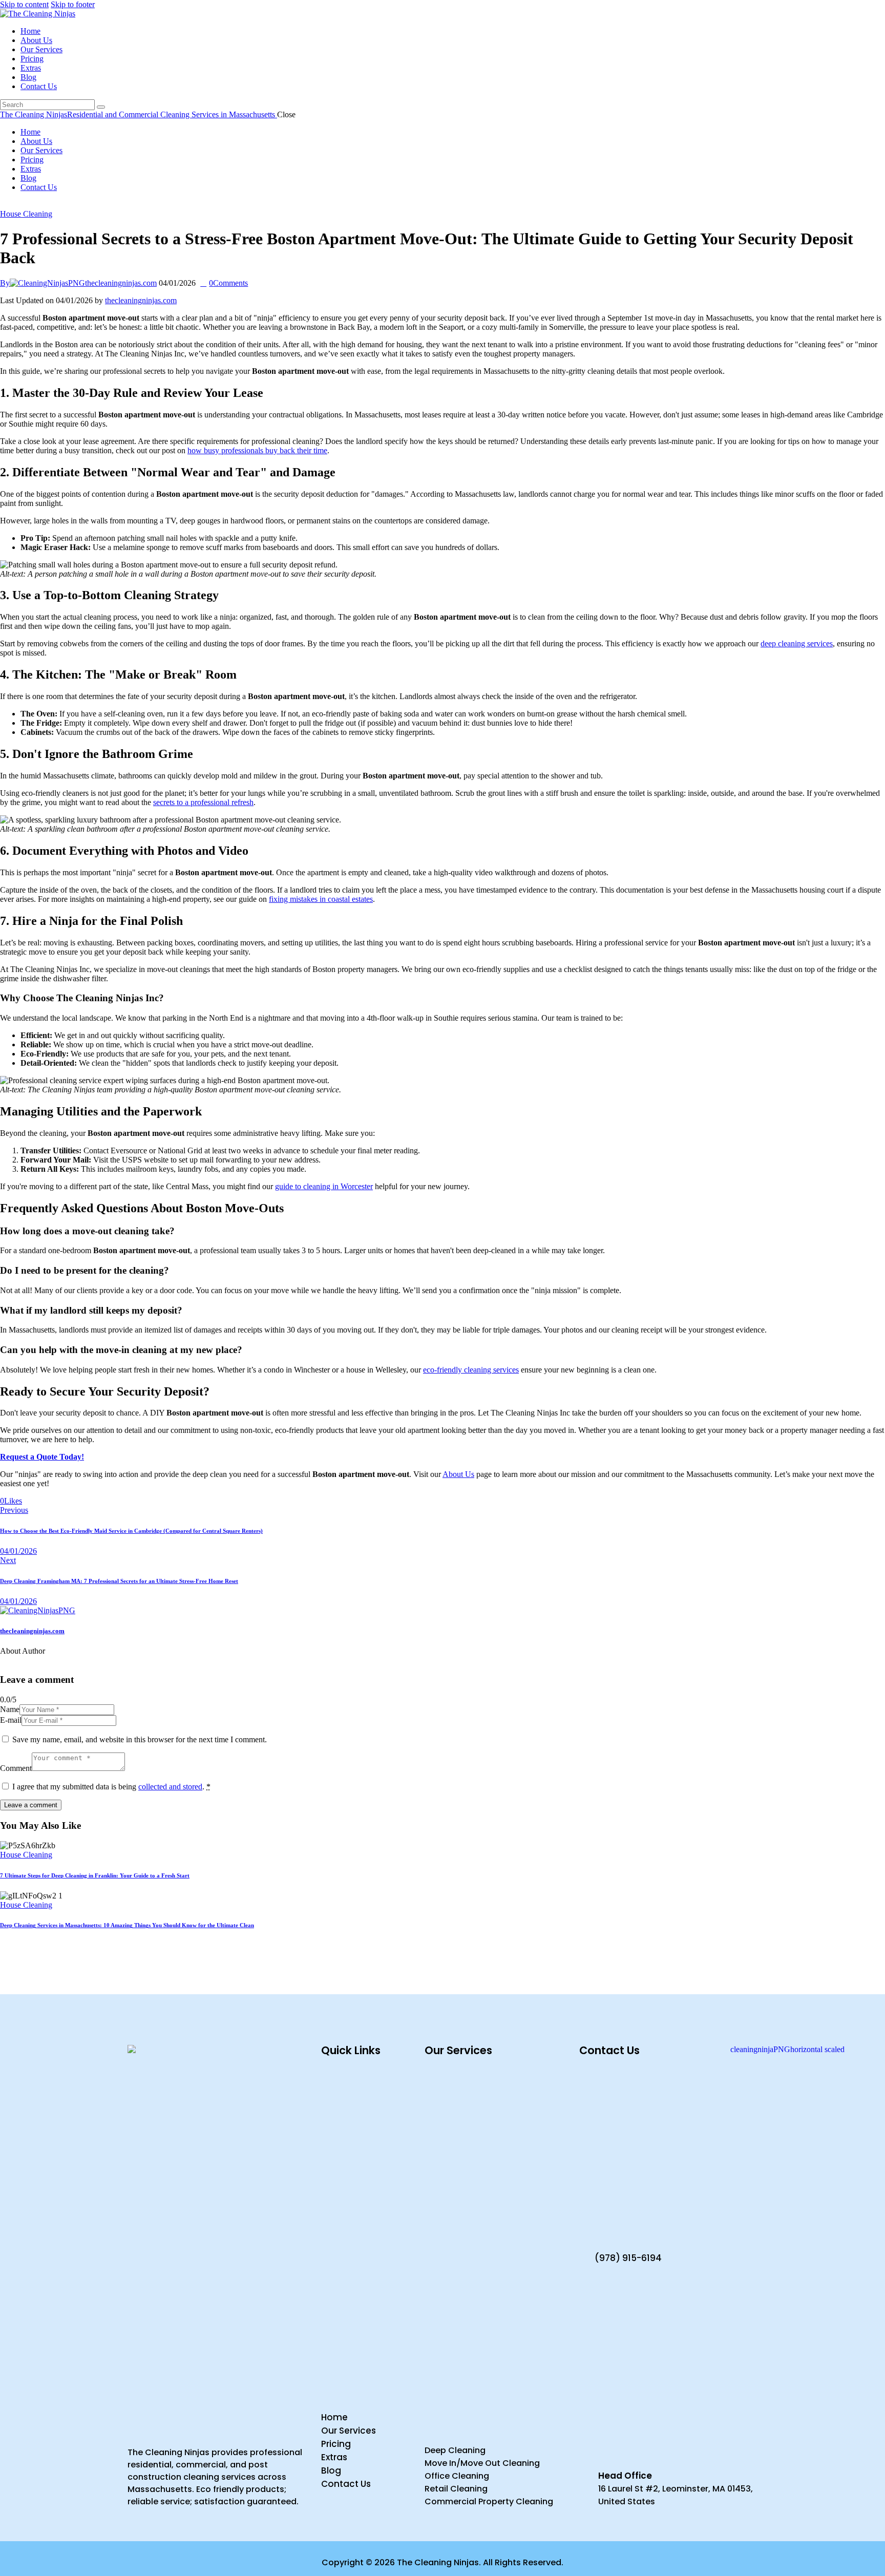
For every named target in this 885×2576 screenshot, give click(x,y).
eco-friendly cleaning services (471, 1370)
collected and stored (170, 1787)
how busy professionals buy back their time (257, 450)
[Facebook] (28, 1501)
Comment (16, 1768)
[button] (11, 1501)
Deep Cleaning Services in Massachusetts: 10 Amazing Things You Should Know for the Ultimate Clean (127, 1925)
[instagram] (29, 205)
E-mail (11, 1720)
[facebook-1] (6, 205)
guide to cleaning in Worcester (324, 1186)
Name (10, 1709)
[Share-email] (39, 1501)
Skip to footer (73, 4)
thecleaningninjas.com (141, 300)
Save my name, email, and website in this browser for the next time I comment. (140, 1739)
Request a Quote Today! (42, 1457)
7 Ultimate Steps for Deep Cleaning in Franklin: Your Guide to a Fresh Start (95, 1875)
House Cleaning (26, 214)
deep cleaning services (797, 643)
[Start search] (101, 107)
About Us (458, 1474)
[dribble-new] (17, 205)
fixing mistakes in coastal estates (321, 899)
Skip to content (24, 4)
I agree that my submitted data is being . (111, 1787)
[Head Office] (585, 2466)
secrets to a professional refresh (203, 802)
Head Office (625, 2476)
